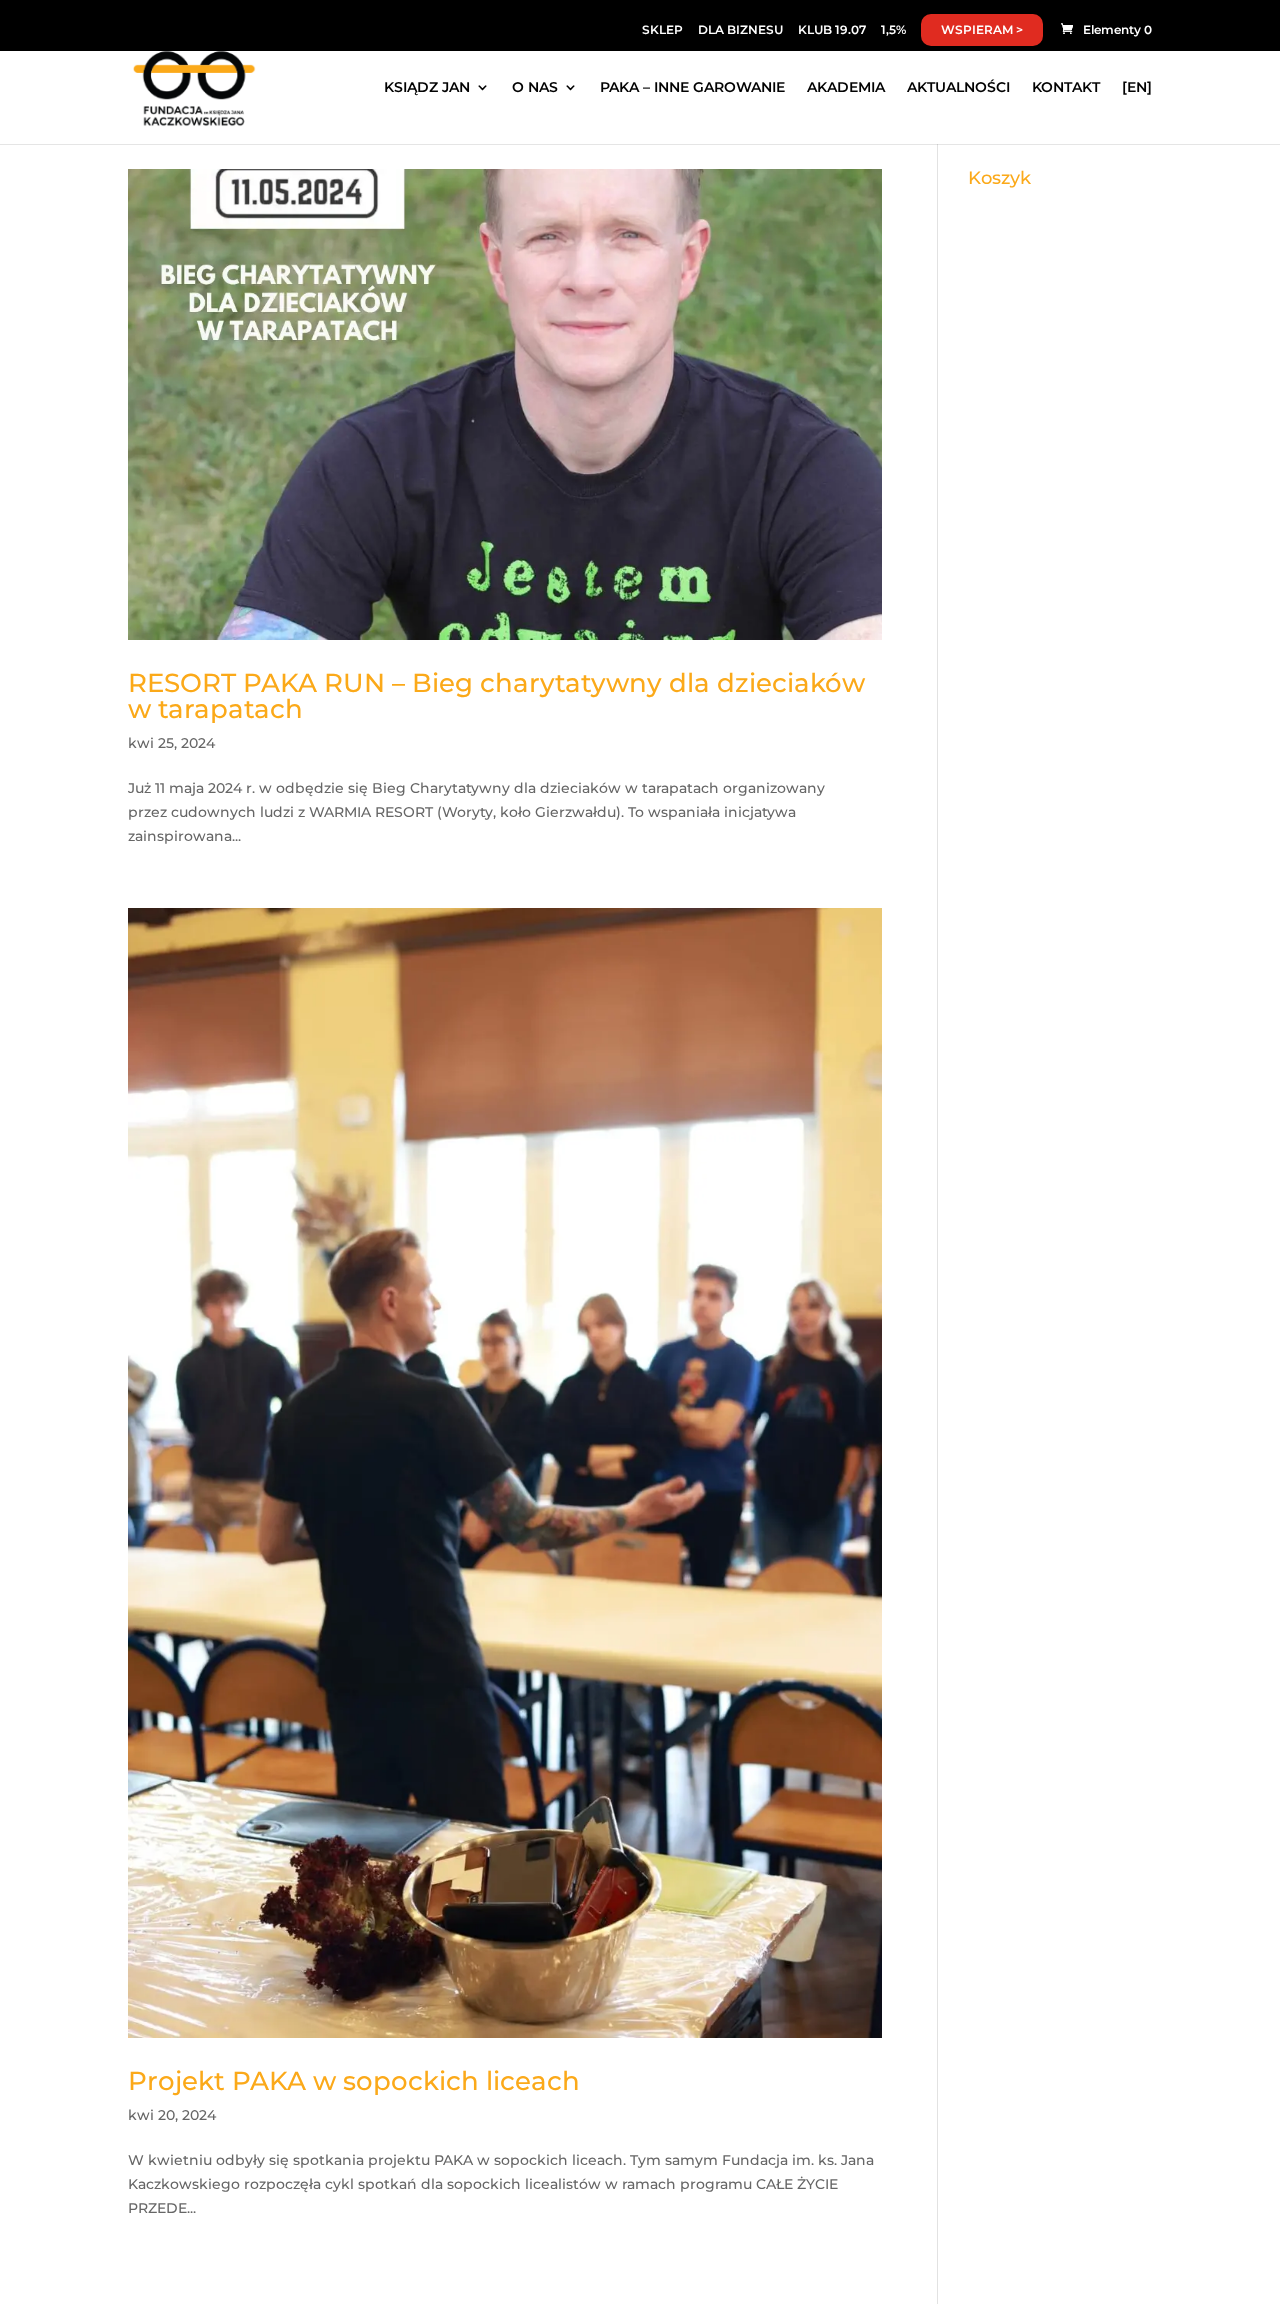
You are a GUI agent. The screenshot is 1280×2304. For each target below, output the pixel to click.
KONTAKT (1066, 88)
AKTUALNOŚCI (958, 88)
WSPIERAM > (982, 29)
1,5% (893, 30)
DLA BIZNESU (740, 30)
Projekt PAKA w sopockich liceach (354, 2081)
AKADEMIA (846, 88)
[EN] (1137, 88)
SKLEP (662, 30)
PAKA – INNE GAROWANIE (692, 88)
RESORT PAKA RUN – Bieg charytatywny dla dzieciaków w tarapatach (496, 696)
